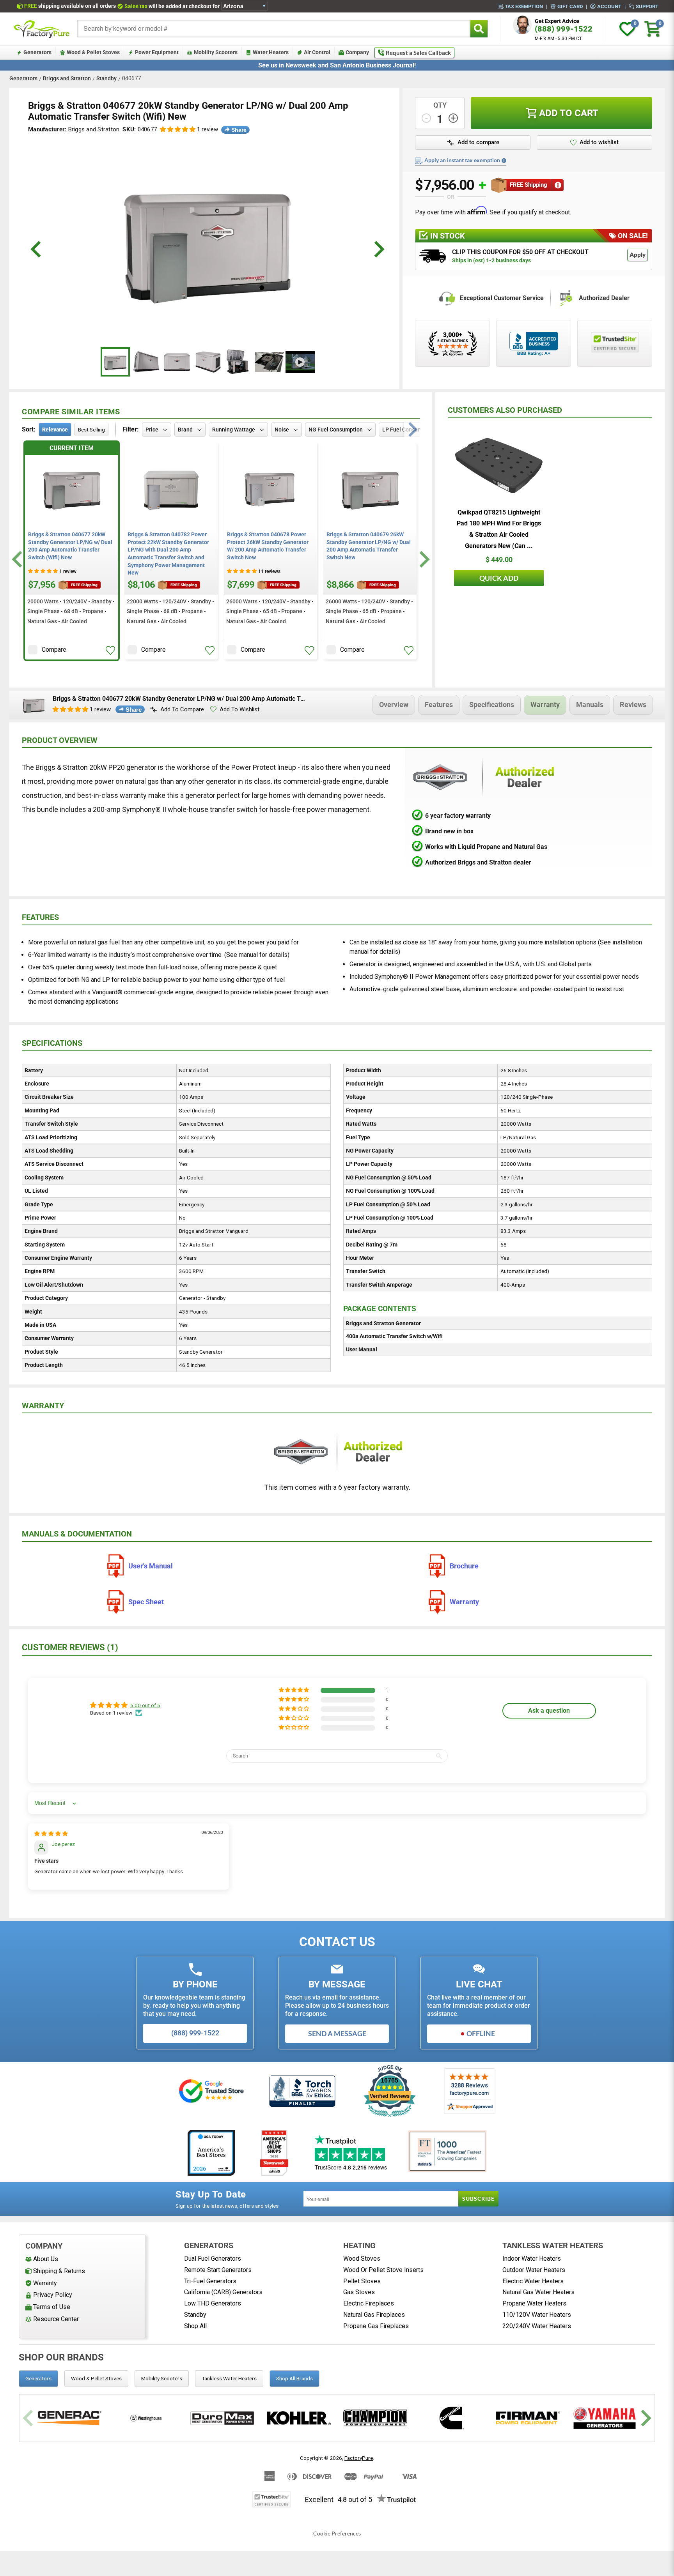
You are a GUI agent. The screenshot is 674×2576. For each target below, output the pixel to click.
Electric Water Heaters (533, 2281)
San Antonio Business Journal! (373, 65)
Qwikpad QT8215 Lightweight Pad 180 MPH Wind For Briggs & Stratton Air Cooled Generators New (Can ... (499, 529)
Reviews (633, 705)
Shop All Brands (294, 2378)
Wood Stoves (362, 2259)
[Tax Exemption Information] (504, 161)
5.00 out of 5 (145, 1705)
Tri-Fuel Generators (210, 2281)
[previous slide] (37, 249)
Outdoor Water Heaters (534, 2270)
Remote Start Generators (218, 2270)
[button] (178, 130)
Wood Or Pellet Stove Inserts (383, 2270)
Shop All (195, 2326)
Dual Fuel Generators (213, 2259)
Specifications (492, 705)
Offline (481, 2033)
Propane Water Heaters (534, 2303)
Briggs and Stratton (67, 78)
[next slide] (378, 249)
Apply (638, 255)
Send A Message (337, 2033)
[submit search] (479, 29)
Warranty (545, 705)
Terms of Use (52, 2307)
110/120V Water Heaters (537, 2315)
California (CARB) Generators (223, 2292)
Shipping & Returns (59, 2271)
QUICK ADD (499, 578)
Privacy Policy (53, 2295)
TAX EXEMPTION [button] (524, 6)
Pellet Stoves (362, 2281)
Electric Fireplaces (369, 2303)
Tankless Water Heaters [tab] (229, 2378)
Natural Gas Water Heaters (538, 2292)
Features (439, 705)
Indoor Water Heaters (532, 2259)
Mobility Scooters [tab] (162, 2378)
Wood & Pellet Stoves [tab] (96, 2378)
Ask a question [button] (549, 1711)
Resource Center (56, 2319)
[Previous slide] (29, 2418)
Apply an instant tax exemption (462, 160)
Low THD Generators (213, 2303)
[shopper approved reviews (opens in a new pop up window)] (452, 343)
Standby (106, 78)
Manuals (590, 705)
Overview (394, 705)
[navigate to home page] (42, 29)
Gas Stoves (359, 2292)
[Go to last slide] (18, 560)
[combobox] (274, 29)
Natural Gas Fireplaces (374, 2315)
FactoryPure (359, 2458)
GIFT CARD (570, 6)
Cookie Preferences (337, 2534)
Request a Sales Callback (418, 53)
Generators (23, 78)
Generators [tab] (38, 2378)
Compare (54, 650)
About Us (46, 2259)
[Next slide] (423, 560)
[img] (51, 1833)
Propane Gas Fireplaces (376, 2326)
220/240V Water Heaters (537, 2326)
